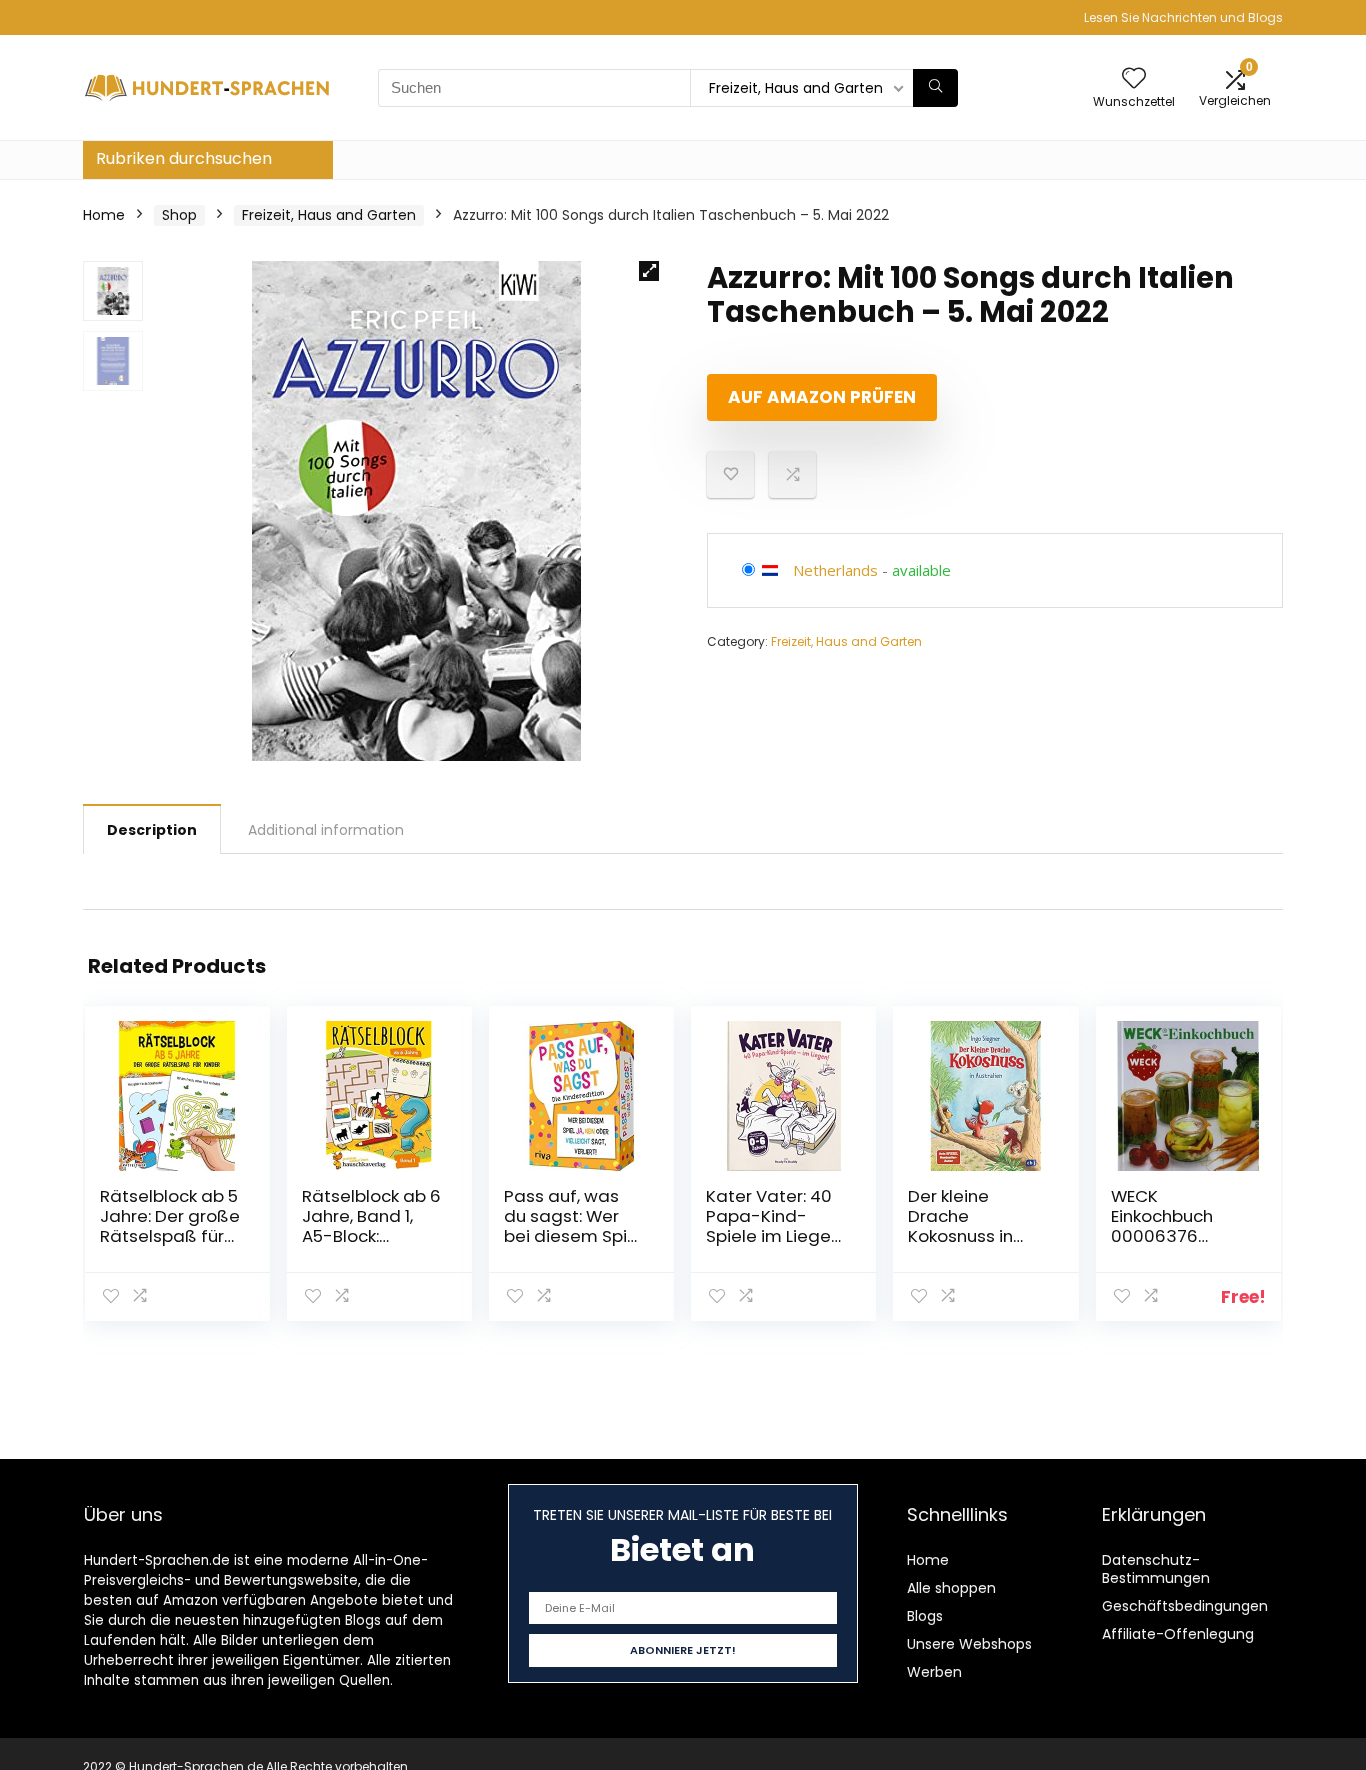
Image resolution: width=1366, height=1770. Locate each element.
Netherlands (835, 570)
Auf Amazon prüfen (822, 397)
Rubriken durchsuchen (184, 158)
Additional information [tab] (326, 830)
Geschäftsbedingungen (1185, 1606)
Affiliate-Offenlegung (1178, 1634)
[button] (649, 271)
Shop (179, 215)
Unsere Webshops (969, 1644)
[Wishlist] (1134, 79)
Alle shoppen (951, 1588)
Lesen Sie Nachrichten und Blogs (1183, 17)
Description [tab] (152, 830)
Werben (934, 1672)
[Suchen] (935, 88)
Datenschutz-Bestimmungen (1156, 1569)
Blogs (925, 1616)
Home (104, 215)
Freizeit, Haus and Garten (329, 215)
